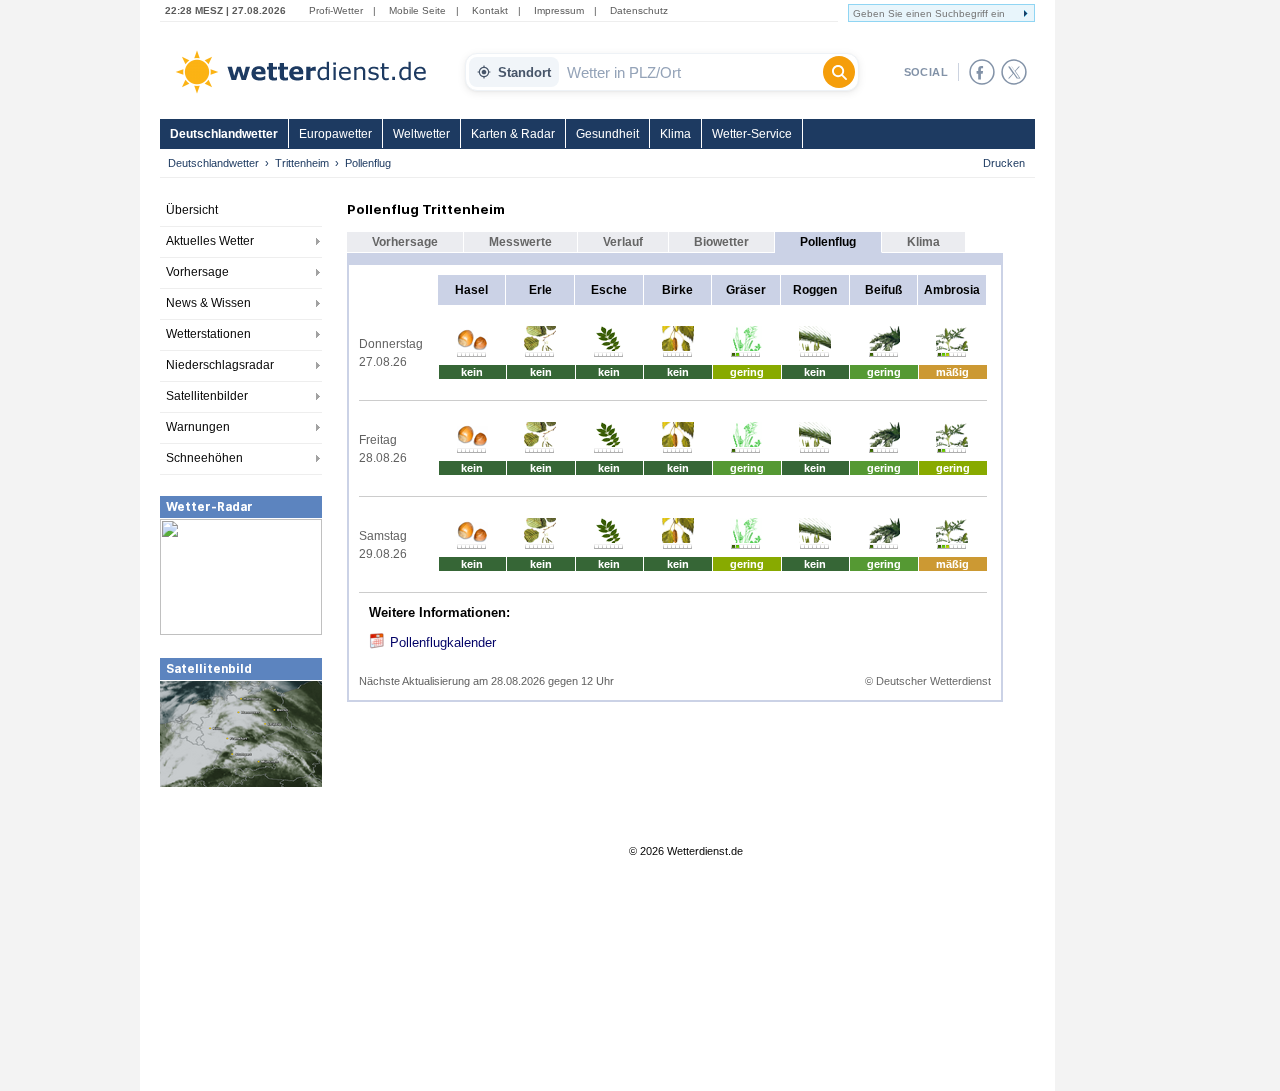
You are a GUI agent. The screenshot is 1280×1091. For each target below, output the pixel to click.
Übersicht (192, 210)
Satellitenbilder (207, 396)
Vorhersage (197, 272)
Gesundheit (607, 134)
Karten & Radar (513, 134)
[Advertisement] (241, 939)
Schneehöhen (204, 458)
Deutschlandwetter (224, 134)
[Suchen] (839, 72)
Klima (675, 134)
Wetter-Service (752, 134)
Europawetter (335, 134)
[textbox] (691, 72)
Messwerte (520, 242)
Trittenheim (302, 163)
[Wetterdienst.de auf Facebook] (982, 72)
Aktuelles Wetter (210, 241)
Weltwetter (421, 134)
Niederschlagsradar (220, 365)
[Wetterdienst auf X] (1014, 72)
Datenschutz (639, 10)
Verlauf (623, 242)
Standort (524, 72)
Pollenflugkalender (443, 642)
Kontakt (490, 10)
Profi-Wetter (336, 10)
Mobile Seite (417, 10)
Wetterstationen (208, 334)
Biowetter (721, 242)
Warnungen (198, 427)
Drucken (1004, 163)
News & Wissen (208, 303)
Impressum (559, 10)
